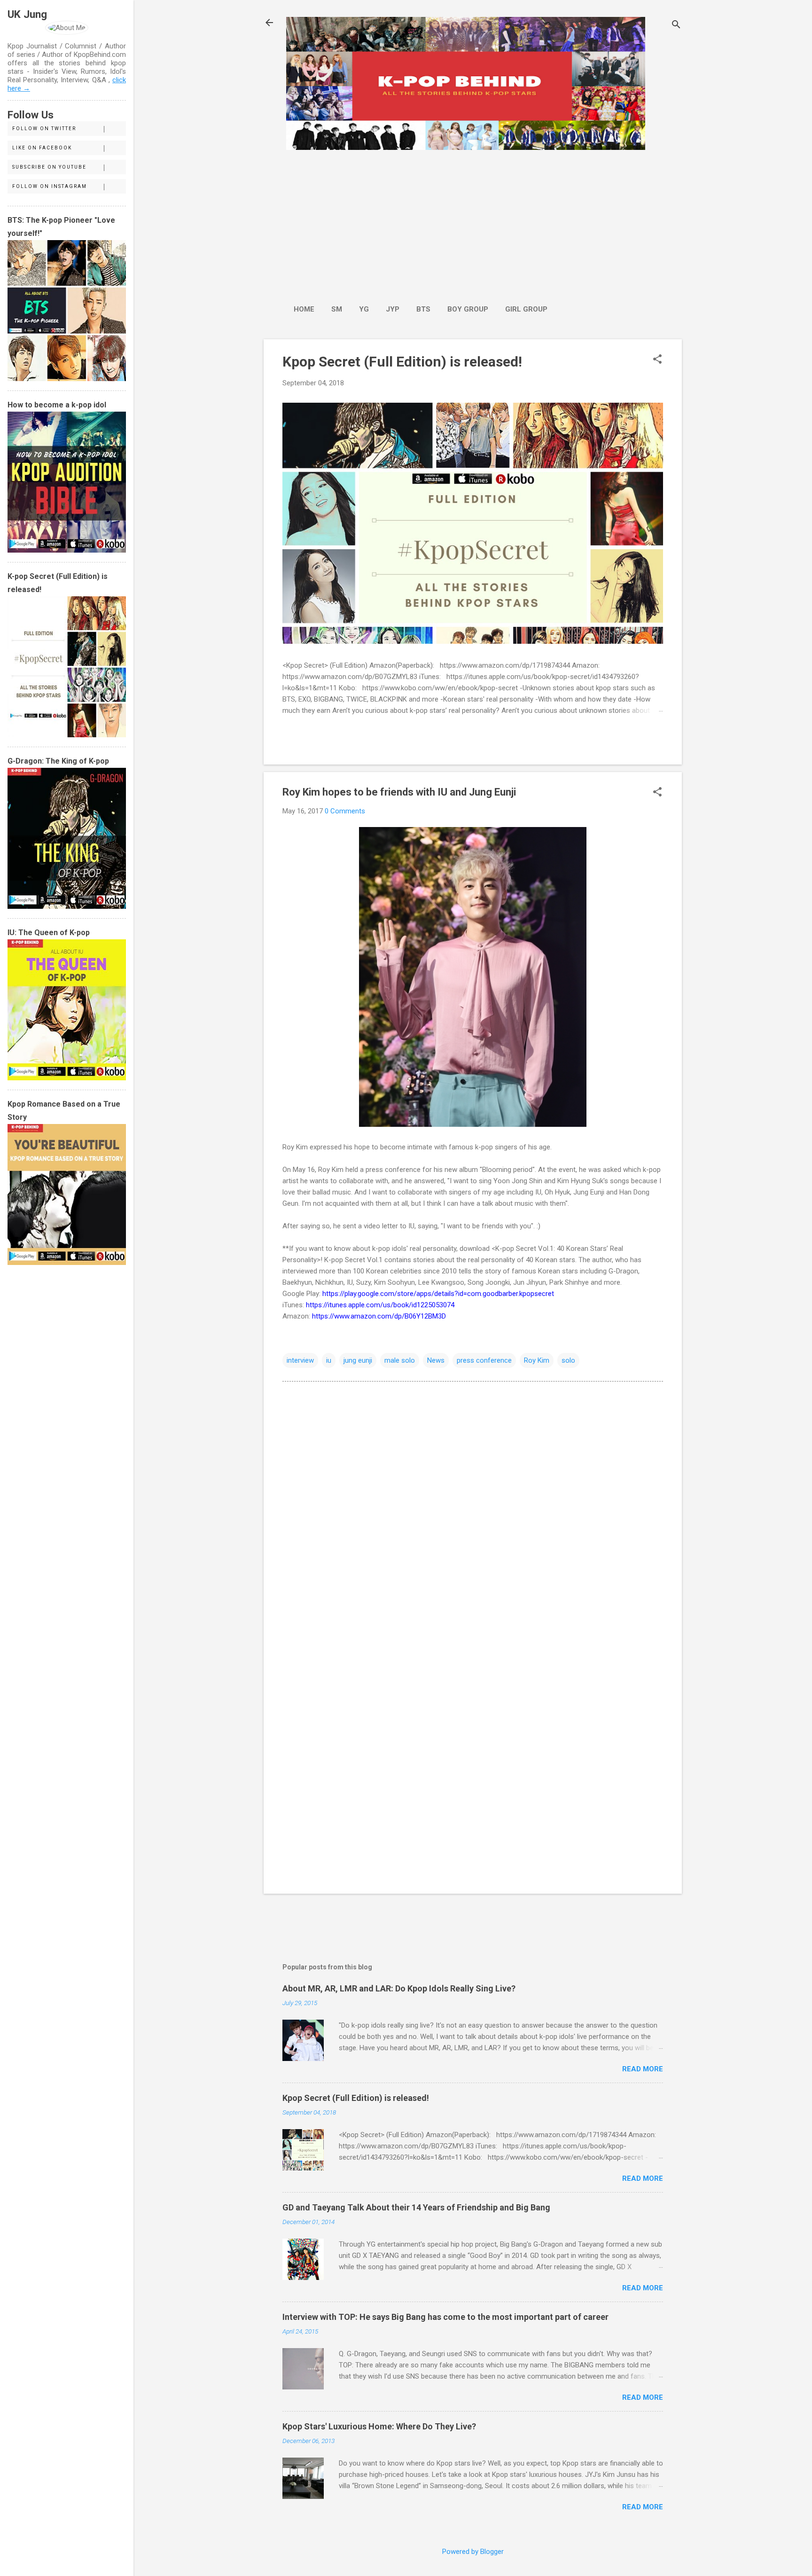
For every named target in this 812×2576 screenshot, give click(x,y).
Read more (643, 2069)
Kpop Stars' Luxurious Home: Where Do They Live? (379, 2426)
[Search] (676, 26)
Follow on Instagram (50, 186)
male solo (400, 1360)
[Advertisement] (421, 222)
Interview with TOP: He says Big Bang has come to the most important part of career (445, 2317)
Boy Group (468, 309)
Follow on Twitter (44, 129)
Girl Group (526, 309)
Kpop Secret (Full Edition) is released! (402, 362)
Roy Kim (537, 1360)
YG (364, 309)
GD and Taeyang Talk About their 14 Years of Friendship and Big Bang (416, 2207)
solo (568, 1360)
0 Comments (345, 811)
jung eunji (358, 1360)
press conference (484, 1360)
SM (337, 309)
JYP (393, 309)
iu (329, 1360)
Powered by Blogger (473, 2552)
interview (300, 1360)
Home (304, 309)
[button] (657, 360)
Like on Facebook (42, 148)
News (436, 1360)
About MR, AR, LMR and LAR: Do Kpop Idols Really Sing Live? (399, 1988)
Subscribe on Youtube (49, 167)
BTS (423, 309)
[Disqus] (473, 1508)
